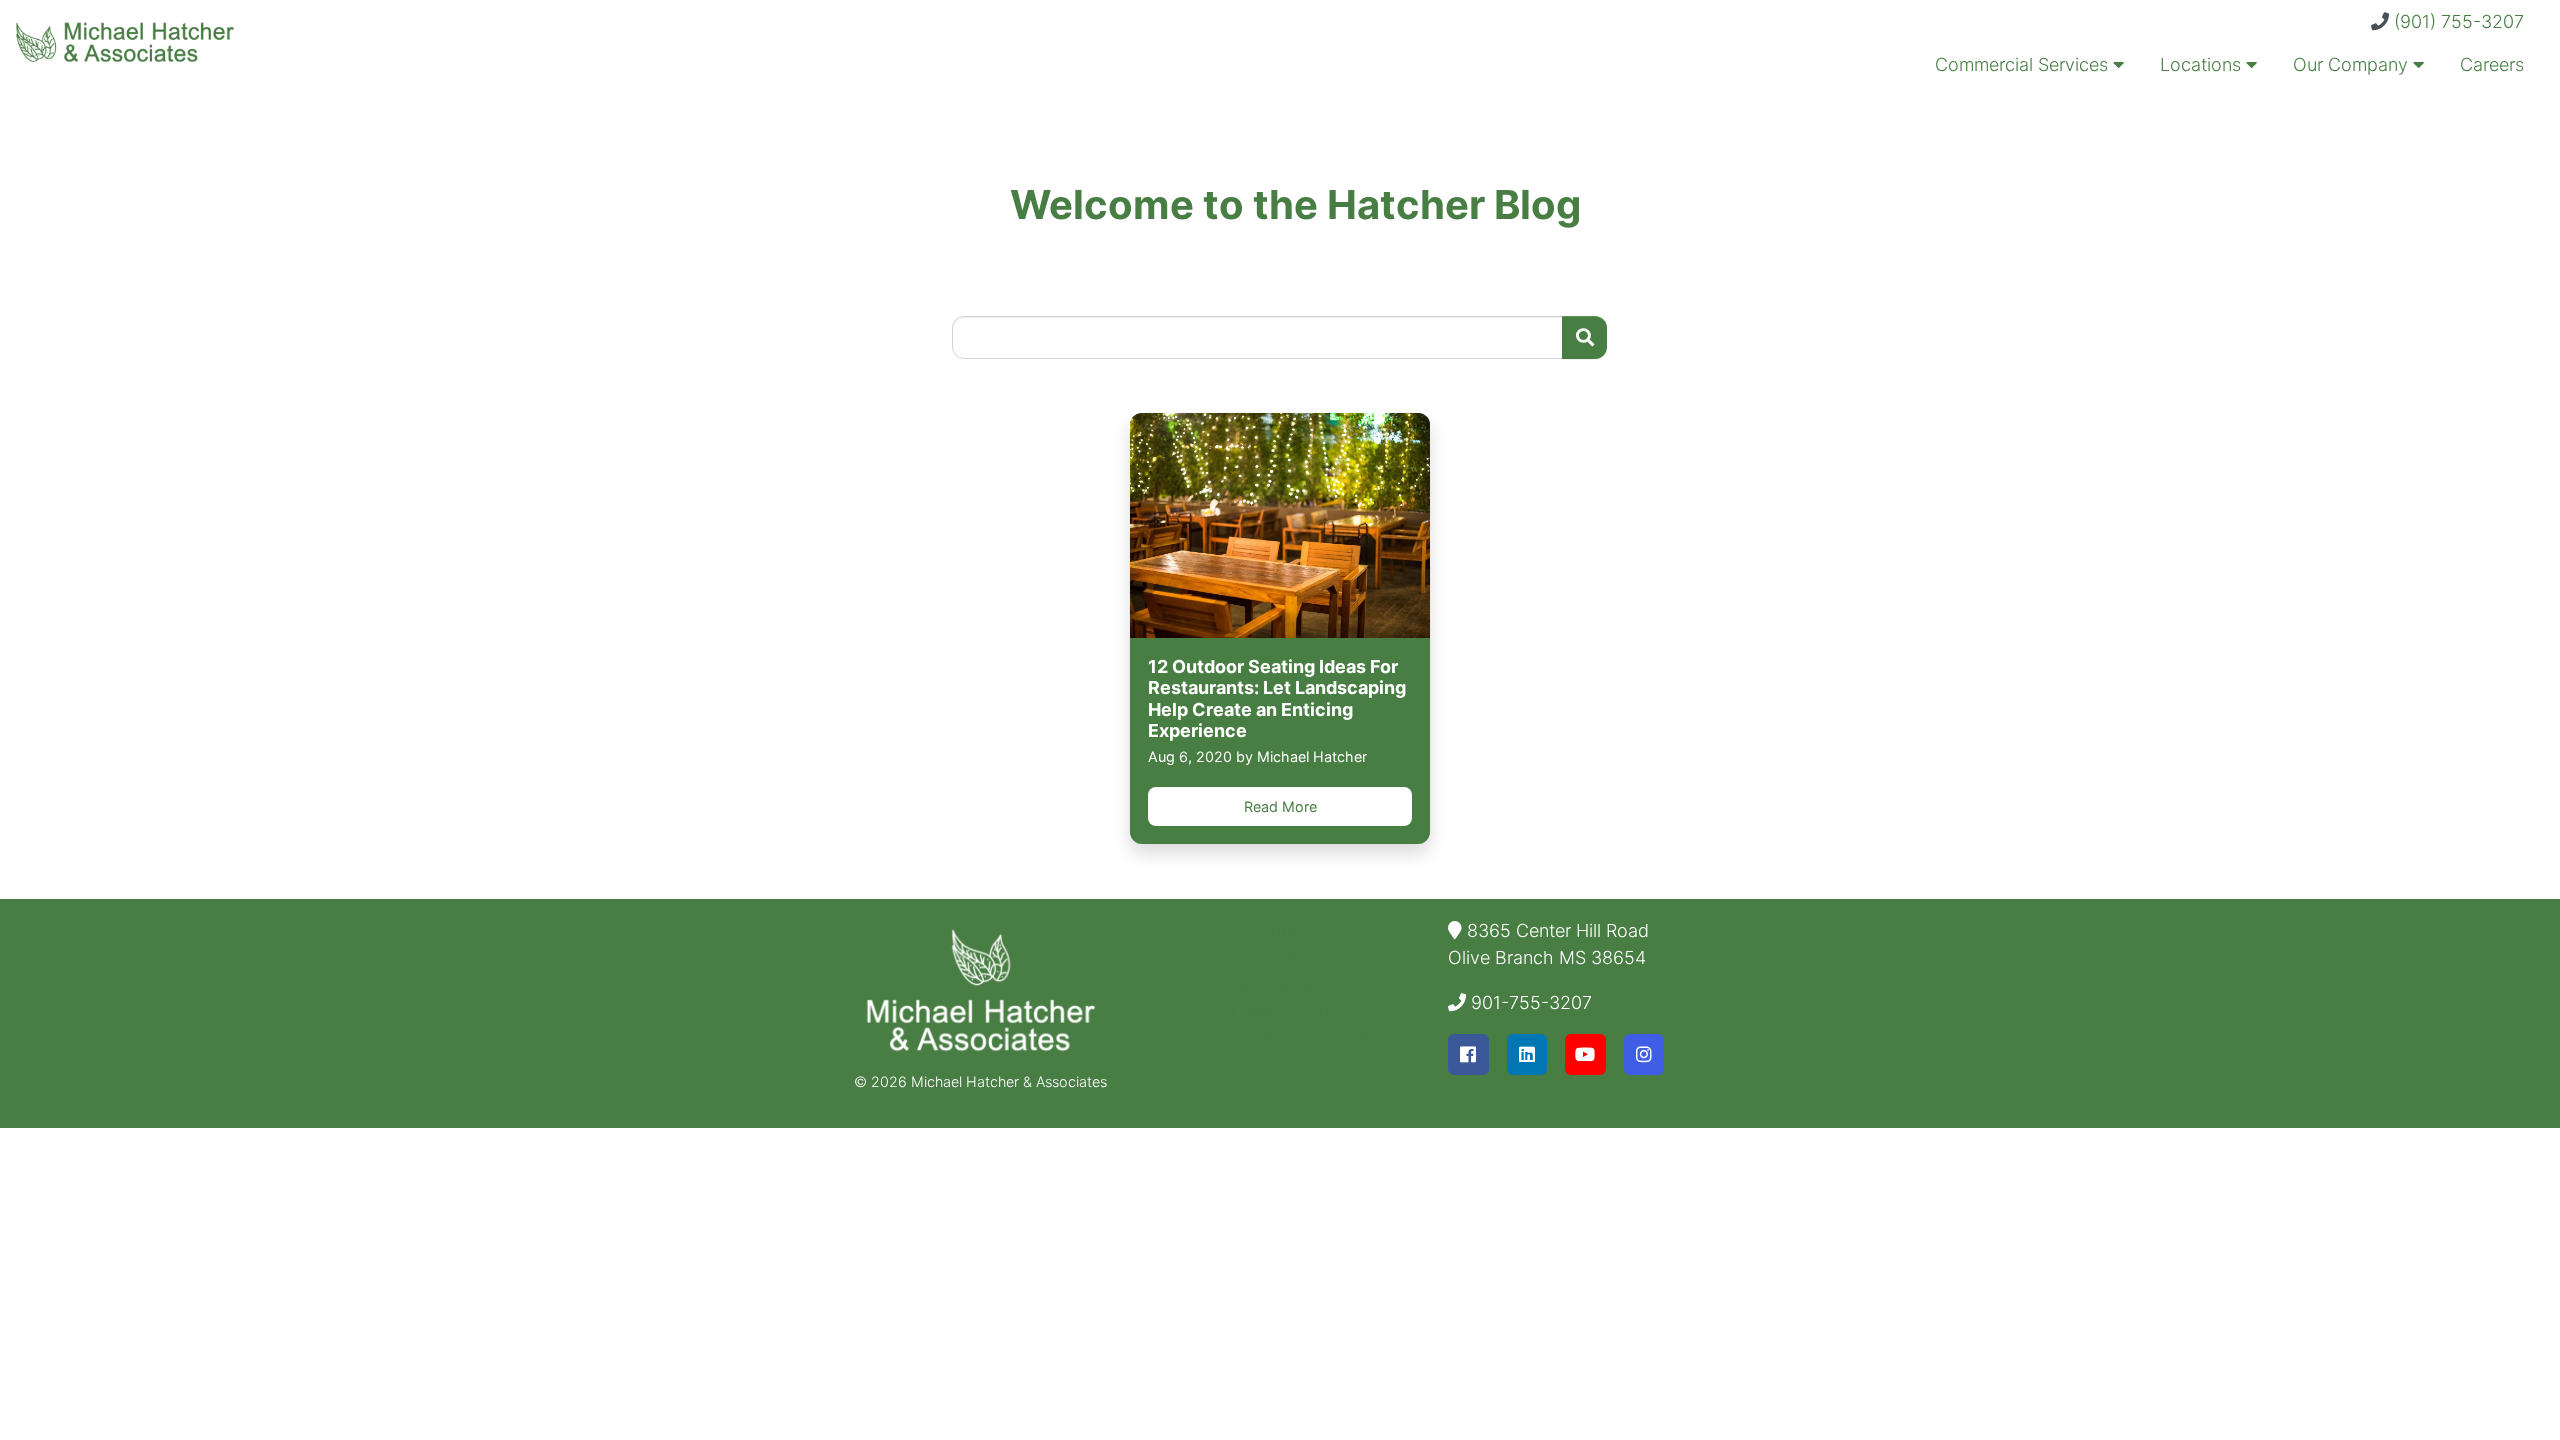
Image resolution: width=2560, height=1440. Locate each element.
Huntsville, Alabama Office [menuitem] (1280, 1038)
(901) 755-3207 (2459, 21)
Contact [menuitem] (1280, 930)
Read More (1280, 806)
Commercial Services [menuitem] (2024, 64)
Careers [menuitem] (2492, 64)
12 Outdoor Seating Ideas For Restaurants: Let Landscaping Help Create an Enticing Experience (1277, 699)
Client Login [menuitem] (1280, 1011)
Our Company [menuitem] (2353, 64)
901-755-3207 (1531, 1002)
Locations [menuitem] (2203, 64)
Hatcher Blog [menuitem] (1280, 984)
